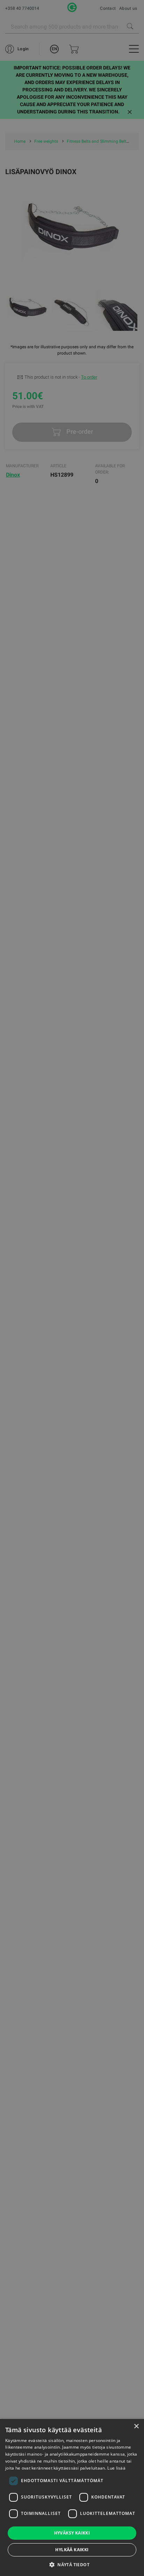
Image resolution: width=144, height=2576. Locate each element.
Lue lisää (116, 2468)
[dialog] (72, 1288)
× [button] (136, 2426)
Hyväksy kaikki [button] (72, 2533)
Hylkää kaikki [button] (72, 2550)
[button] (72, 2564)
